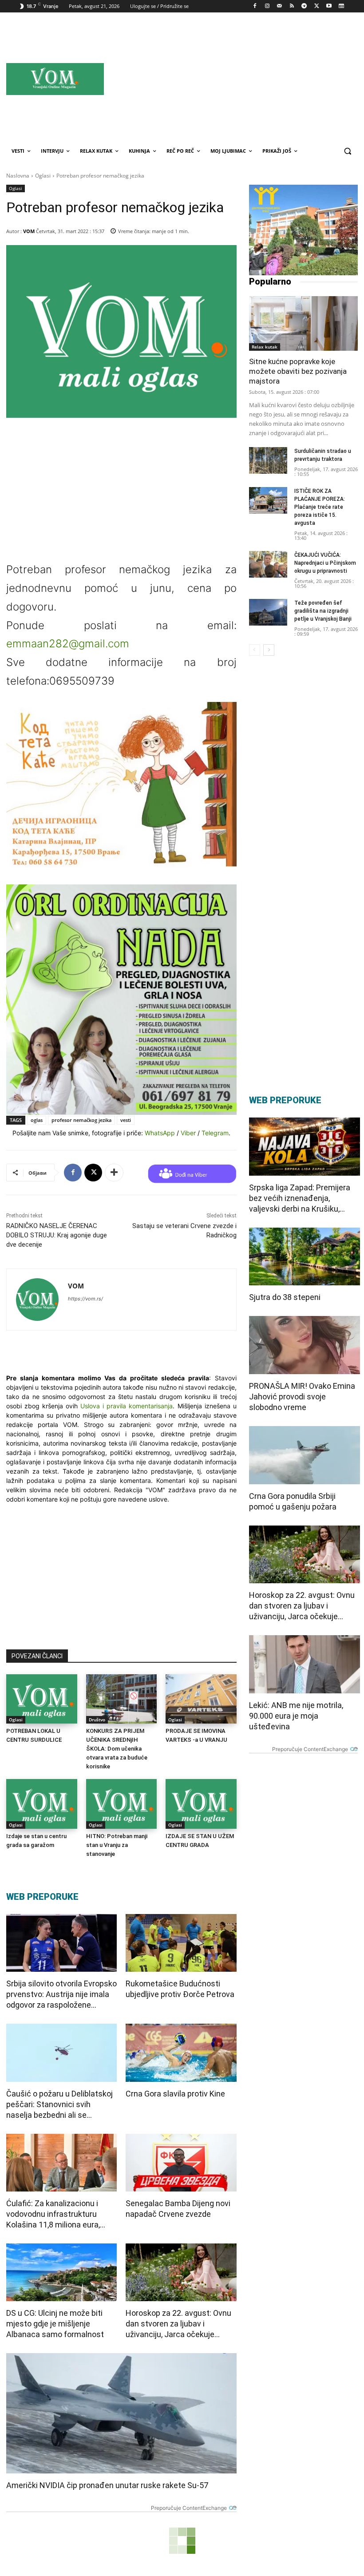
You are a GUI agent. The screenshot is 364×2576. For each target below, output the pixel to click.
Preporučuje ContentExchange (189, 2508)
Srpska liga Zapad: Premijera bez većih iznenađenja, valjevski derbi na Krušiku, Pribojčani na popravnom (300, 1199)
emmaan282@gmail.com (68, 644)
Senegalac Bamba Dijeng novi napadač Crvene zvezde (178, 2209)
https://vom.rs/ (85, 1299)
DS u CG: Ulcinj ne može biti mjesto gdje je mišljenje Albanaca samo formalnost (55, 2324)
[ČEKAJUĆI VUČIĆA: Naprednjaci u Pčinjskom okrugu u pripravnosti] (268, 564)
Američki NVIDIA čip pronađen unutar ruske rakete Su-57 (107, 2485)
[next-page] (269, 650)
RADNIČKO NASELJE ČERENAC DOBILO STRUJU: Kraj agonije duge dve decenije (57, 1235)
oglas (37, 1120)
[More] (114, 1173)
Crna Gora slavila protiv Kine (175, 2094)
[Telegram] (304, 6)
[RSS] (292, 6)
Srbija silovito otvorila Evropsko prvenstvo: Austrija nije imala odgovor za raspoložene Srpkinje (61, 1995)
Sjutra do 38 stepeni (285, 1297)
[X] (317, 6)
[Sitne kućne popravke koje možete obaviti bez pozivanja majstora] (303, 323)
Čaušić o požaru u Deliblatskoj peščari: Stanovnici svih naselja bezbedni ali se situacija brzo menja (59, 2105)
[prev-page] (255, 650)
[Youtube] (329, 6)
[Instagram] (267, 6)
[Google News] (341, 6)
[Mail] (279, 6)
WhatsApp (160, 1133)
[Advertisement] (257, 79)
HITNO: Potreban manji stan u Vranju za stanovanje (117, 1845)
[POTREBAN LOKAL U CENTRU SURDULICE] (42, 1699)
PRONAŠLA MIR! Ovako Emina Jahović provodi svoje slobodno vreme (302, 1397)
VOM (29, 231)
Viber (188, 1133)
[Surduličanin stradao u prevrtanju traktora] (268, 460)
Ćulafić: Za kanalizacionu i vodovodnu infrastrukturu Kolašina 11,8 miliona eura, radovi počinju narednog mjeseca (53, 2214)
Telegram (215, 1133)
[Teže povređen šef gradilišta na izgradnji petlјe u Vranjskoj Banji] (268, 612)
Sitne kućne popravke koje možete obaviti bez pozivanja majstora (298, 371)
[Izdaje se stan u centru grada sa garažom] (42, 1804)
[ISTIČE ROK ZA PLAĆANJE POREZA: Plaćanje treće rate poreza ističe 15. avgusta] (268, 500)
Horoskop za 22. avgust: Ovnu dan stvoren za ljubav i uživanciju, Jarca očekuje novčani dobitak (178, 2324)
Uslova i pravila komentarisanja (127, 1406)
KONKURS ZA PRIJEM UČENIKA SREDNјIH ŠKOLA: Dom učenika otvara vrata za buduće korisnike (117, 1749)
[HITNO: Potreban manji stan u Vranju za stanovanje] (122, 1804)
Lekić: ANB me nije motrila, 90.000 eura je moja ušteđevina (296, 1716)
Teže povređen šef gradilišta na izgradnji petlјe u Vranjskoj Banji (323, 611)
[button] (347, 151)
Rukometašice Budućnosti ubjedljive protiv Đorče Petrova (180, 1989)
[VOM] (37, 1300)
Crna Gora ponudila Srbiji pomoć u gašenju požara (293, 1501)
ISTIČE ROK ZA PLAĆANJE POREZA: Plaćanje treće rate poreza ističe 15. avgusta (320, 507)
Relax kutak (265, 347)
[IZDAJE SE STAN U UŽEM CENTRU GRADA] (201, 1804)
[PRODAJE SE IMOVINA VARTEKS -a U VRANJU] (201, 1699)
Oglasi (43, 176)
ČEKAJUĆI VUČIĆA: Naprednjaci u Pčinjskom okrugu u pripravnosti (325, 563)
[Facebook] (255, 6)
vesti (126, 1120)
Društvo (97, 1720)
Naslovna (18, 176)
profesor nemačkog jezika (81, 1120)
